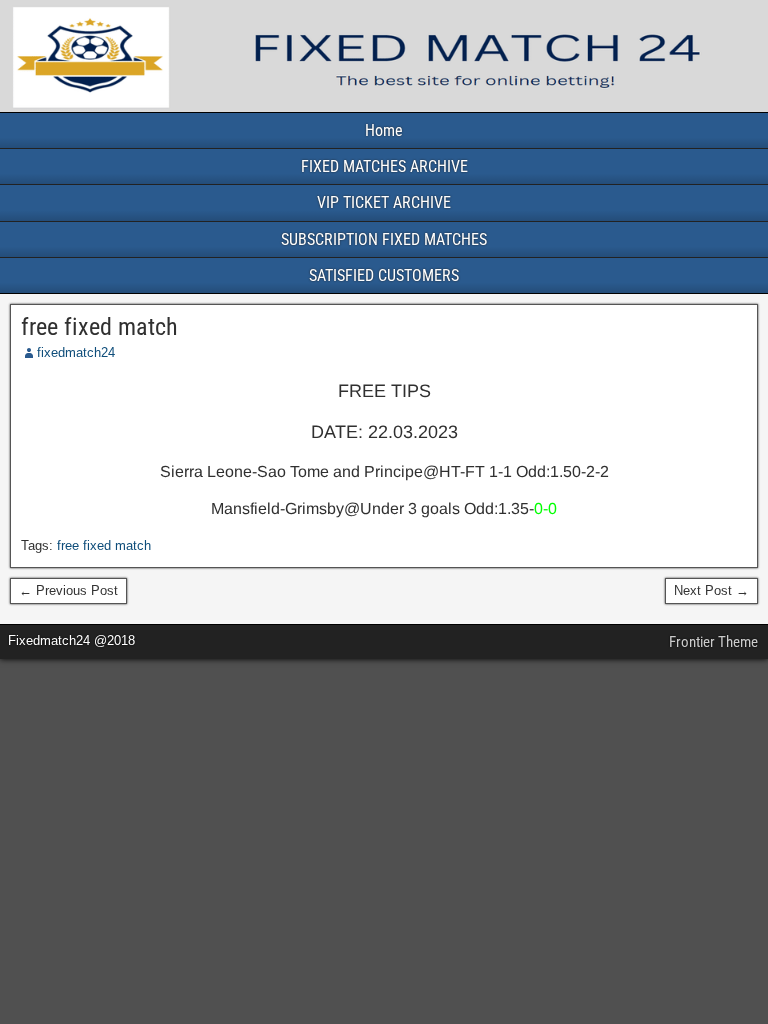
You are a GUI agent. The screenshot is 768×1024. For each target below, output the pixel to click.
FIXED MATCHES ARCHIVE (384, 166)
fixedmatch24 (76, 352)
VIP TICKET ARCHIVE (384, 202)
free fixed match (99, 327)
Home (384, 130)
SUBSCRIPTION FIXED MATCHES (384, 239)
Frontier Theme (713, 642)
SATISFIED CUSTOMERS (384, 275)
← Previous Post (68, 590)
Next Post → (711, 590)
